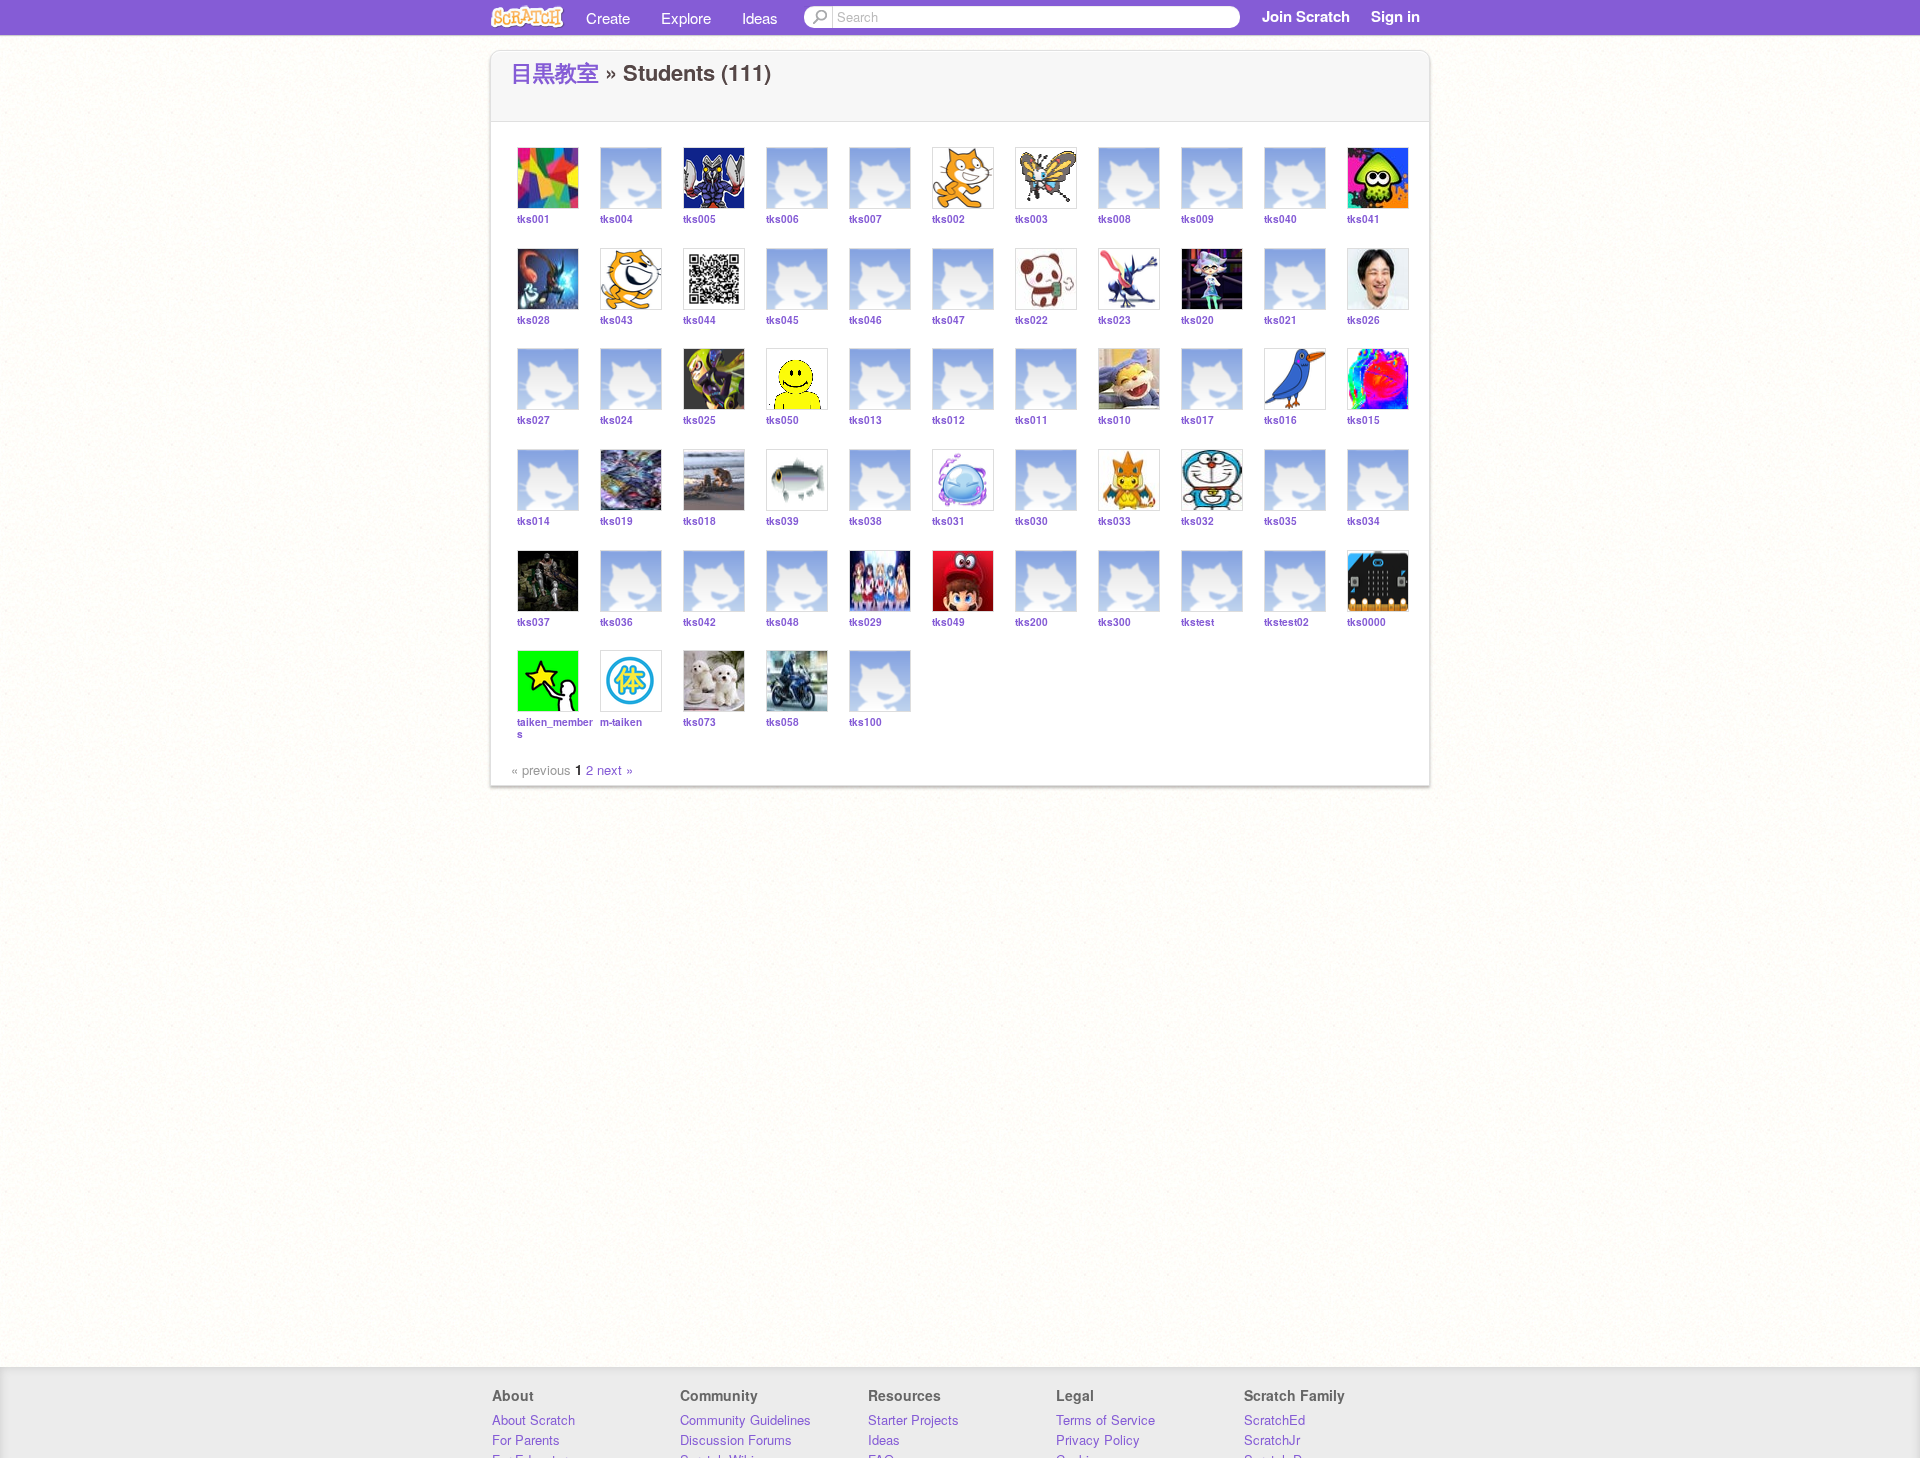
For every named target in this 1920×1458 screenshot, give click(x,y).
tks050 (782, 420)
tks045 (782, 320)
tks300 (1114, 622)
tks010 (1114, 420)
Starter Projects (913, 1419)
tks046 (865, 320)
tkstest (1197, 622)
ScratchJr (1272, 1439)
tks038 (865, 521)
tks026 (1363, 320)
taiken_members (555, 728)
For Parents (526, 1439)
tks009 (1197, 219)
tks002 (948, 219)
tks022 (1031, 320)
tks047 (948, 320)
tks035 (1280, 521)
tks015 (1363, 420)
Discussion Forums (736, 1439)
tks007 (865, 219)
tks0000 (1366, 622)
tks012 (948, 420)
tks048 (782, 622)
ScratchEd (1274, 1419)
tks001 (533, 219)
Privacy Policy (1098, 1439)
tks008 (1114, 219)
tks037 (533, 622)
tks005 (699, 219)
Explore (686, 17)
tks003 (1031, 219)
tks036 (616, 622)
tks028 (533, 320)
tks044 (699, 320)
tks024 (616, 420)
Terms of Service (1105, 1419)
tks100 (865, 722)
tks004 (616, 219)
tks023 (1114, 320)
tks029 (865, 622)
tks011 (1031, 420)
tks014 (533, 521)
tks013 (865, 420)
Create (608, 17)
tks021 (1280, 320)
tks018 (699, 521)
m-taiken (621, 722)
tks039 (782, 521)
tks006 (782, 219)
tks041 (1363, 219)
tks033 (1114, 521)
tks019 (616, 521)
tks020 (1197, 320)
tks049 (948, 622)
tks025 (699, 420)
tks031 (948, 521)
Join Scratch (1306, 16)
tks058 (782, 722)
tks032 (1197, 521)
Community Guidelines (745, 1419)
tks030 (1031, 521)
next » (615, 769)
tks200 (1031, 622)
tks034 (1363, 521)
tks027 (533, 420)
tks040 (1280, 219)
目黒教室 (555, 72)
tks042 (699, 622)
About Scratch (533, 1419)
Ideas (760, 17)
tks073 (699, 722)
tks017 (1197, 420)
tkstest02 (1286, 622)
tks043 (616, 320)
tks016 (1280, 420)
